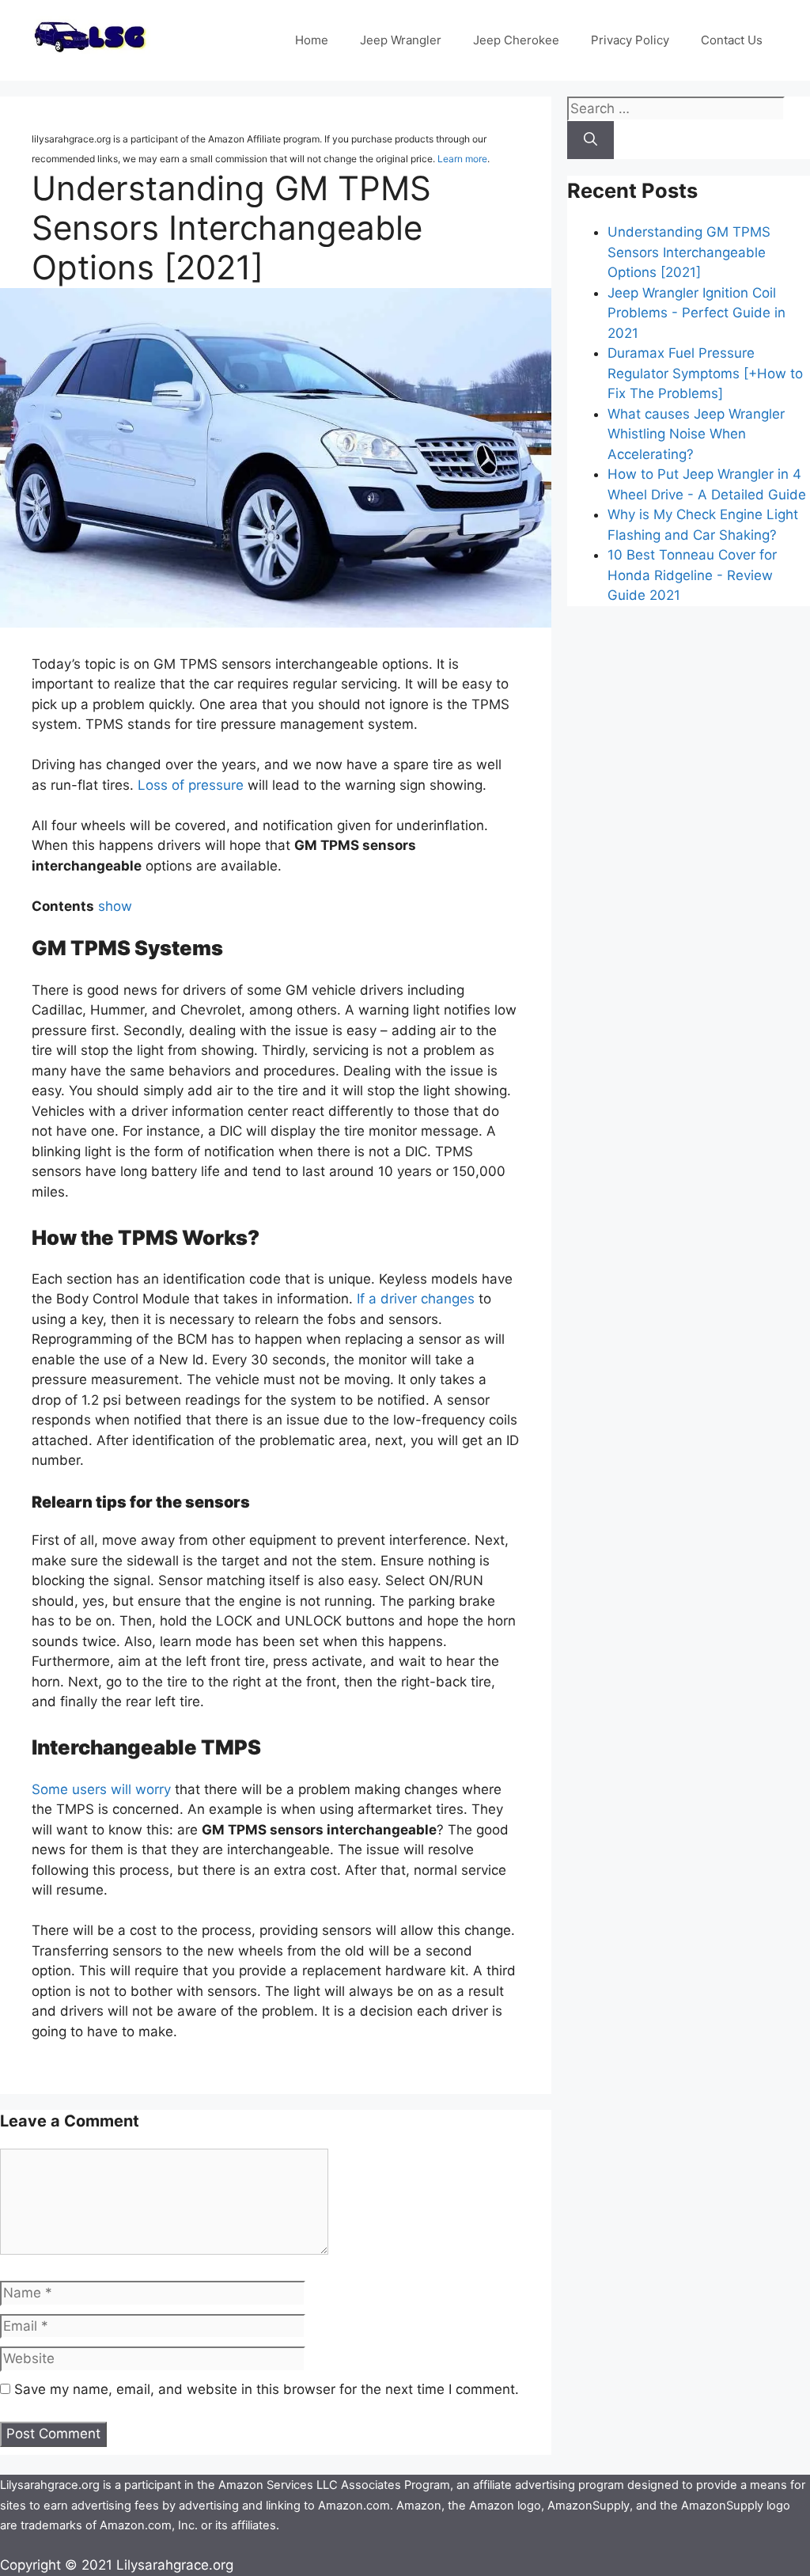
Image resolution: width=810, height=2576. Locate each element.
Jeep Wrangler (401, 40)
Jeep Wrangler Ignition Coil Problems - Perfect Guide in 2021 (696, 313)
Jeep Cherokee (516, 40)
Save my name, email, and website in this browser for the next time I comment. (267, 2389)
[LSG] (91, 54)
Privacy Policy (630, 40)
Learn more (462, 159)
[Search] (590, 140)
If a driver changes (416, 1299)
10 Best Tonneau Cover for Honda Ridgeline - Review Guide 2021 (692, 575)
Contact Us (732, 40)
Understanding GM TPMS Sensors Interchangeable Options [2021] (689, 252)
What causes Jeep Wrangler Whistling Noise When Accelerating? (696, 434)
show (115, 906)
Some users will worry (101, 1789)
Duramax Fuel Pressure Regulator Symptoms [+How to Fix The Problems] (705, 373)
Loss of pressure (191, 785)
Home (312, 40)
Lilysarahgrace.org (175, 2565)
